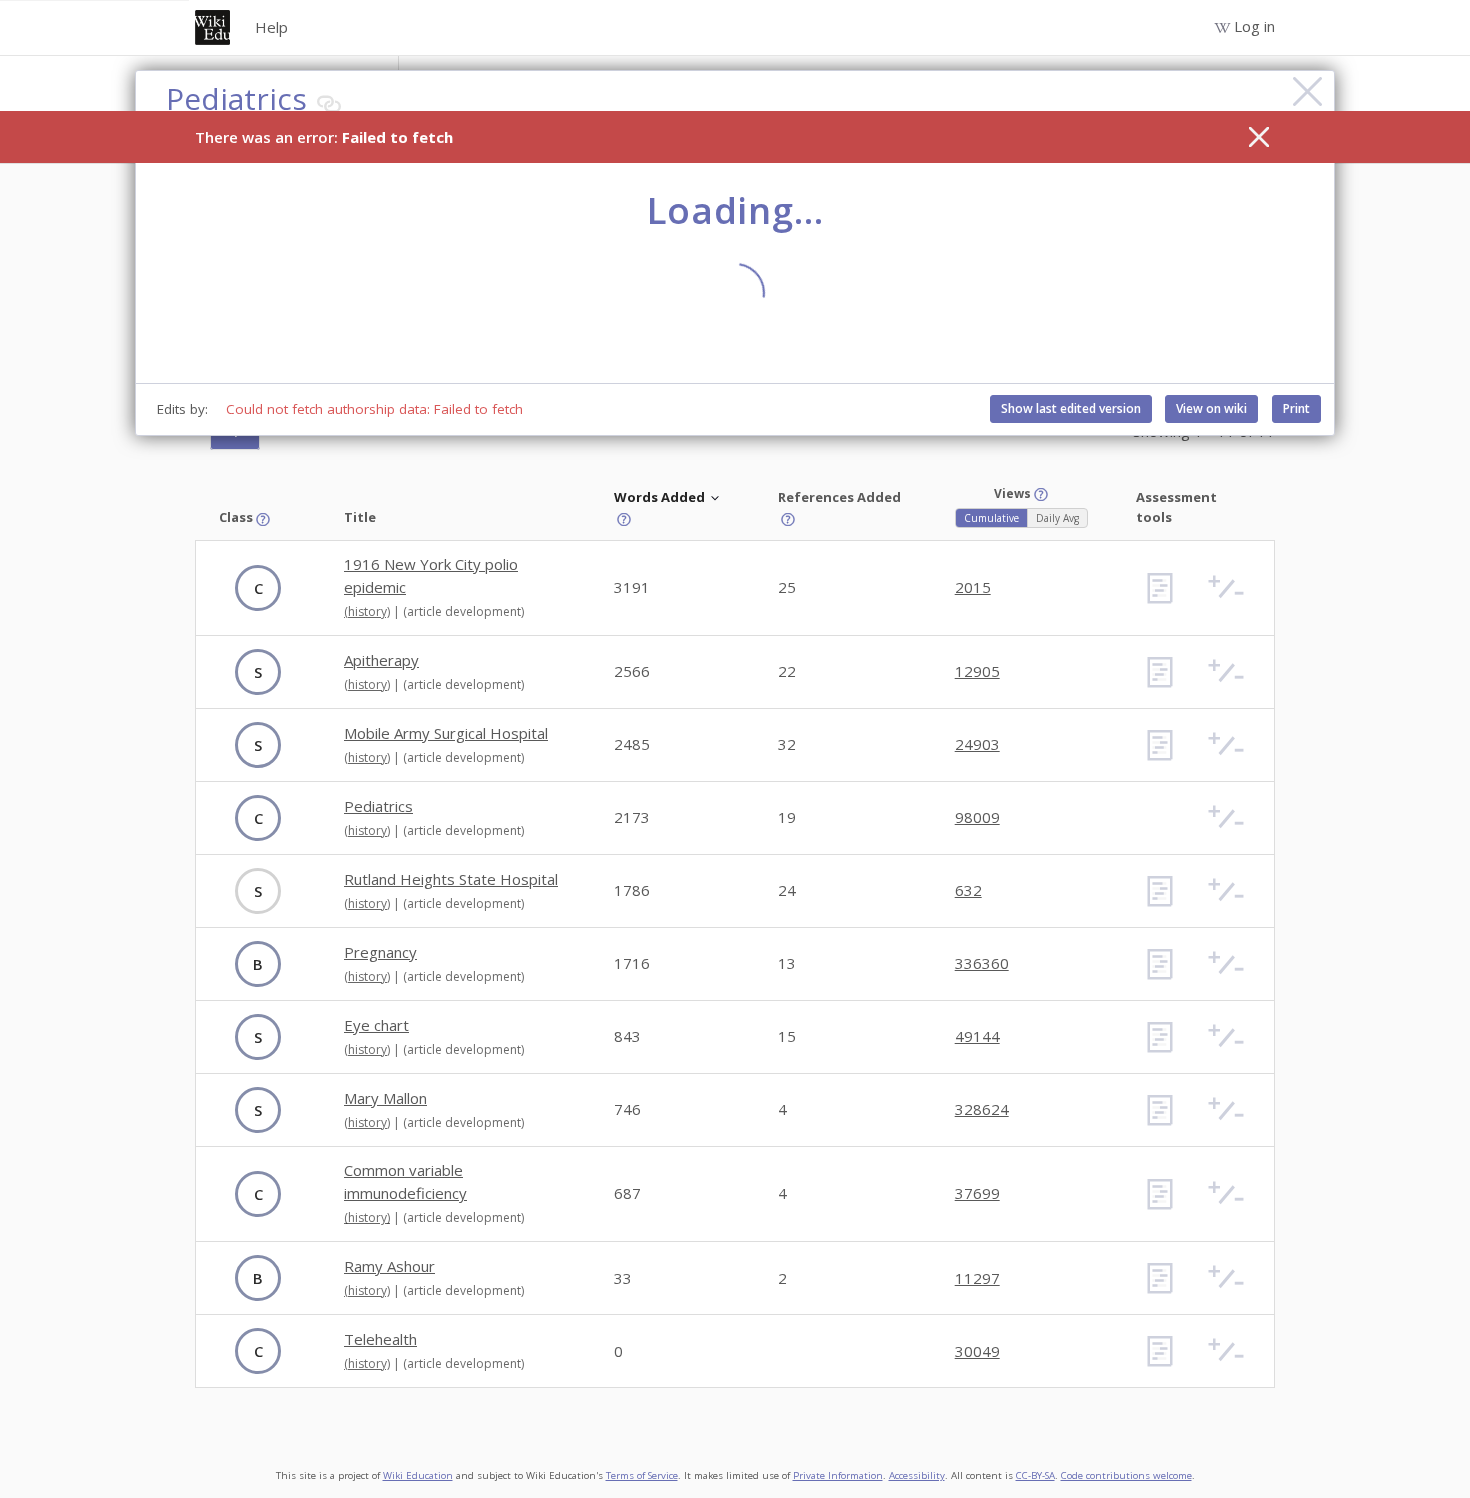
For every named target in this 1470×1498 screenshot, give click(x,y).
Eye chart (376, 1025)
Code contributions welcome (1126, 1475)
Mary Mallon (385, 1098)
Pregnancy (380, 952)
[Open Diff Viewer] (1226, 588)
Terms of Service (642, 1475)
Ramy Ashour (389, 1266)
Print (1296, 408)
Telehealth (380, 1339)
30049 (977, 1351)
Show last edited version (1071, 408)
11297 (977, 1278)
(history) (367, 611)
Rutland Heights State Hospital (451, 879)
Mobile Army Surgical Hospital (446, 733)
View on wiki (1211, 408)
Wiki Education (418, 1475)
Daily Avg (1057, 518)
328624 (982, 1109)
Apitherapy (381, 660)
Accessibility (917, 1475)
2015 (973, 587)
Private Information (838, 1475)
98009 (977, 817)
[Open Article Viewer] (1160, 588)
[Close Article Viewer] (1308, 92)
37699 (977, 1193)
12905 (977, 671)
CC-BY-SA (1035, 1475)
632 (968, 890)
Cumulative (991, 518)
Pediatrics (378, 806)
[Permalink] (329, 104)
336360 (982, 963)
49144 (977, 1036)
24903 (977, 744)
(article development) (463, 611)
